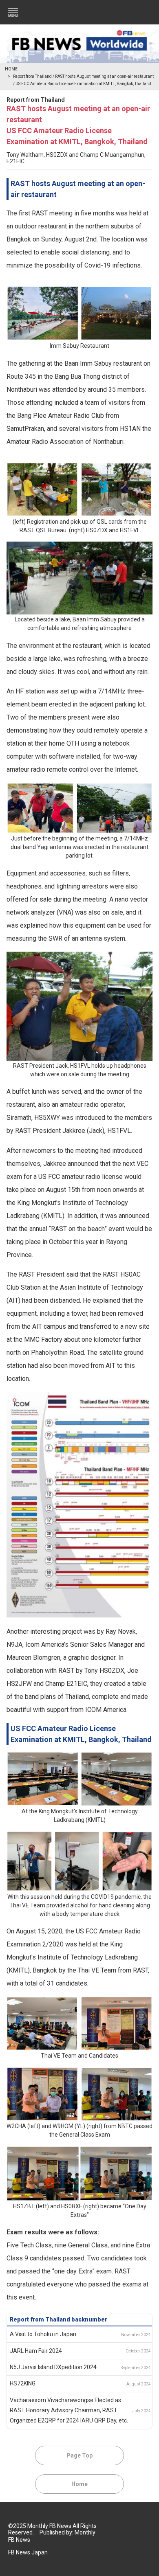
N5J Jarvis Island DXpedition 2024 (53, 2367)
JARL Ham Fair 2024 (36, 2351)
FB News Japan (28, 2552)
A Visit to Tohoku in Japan (43, 2334)
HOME (11, 69)
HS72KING (23, 2383)
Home (79, 2484)
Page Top (79, 2455)
